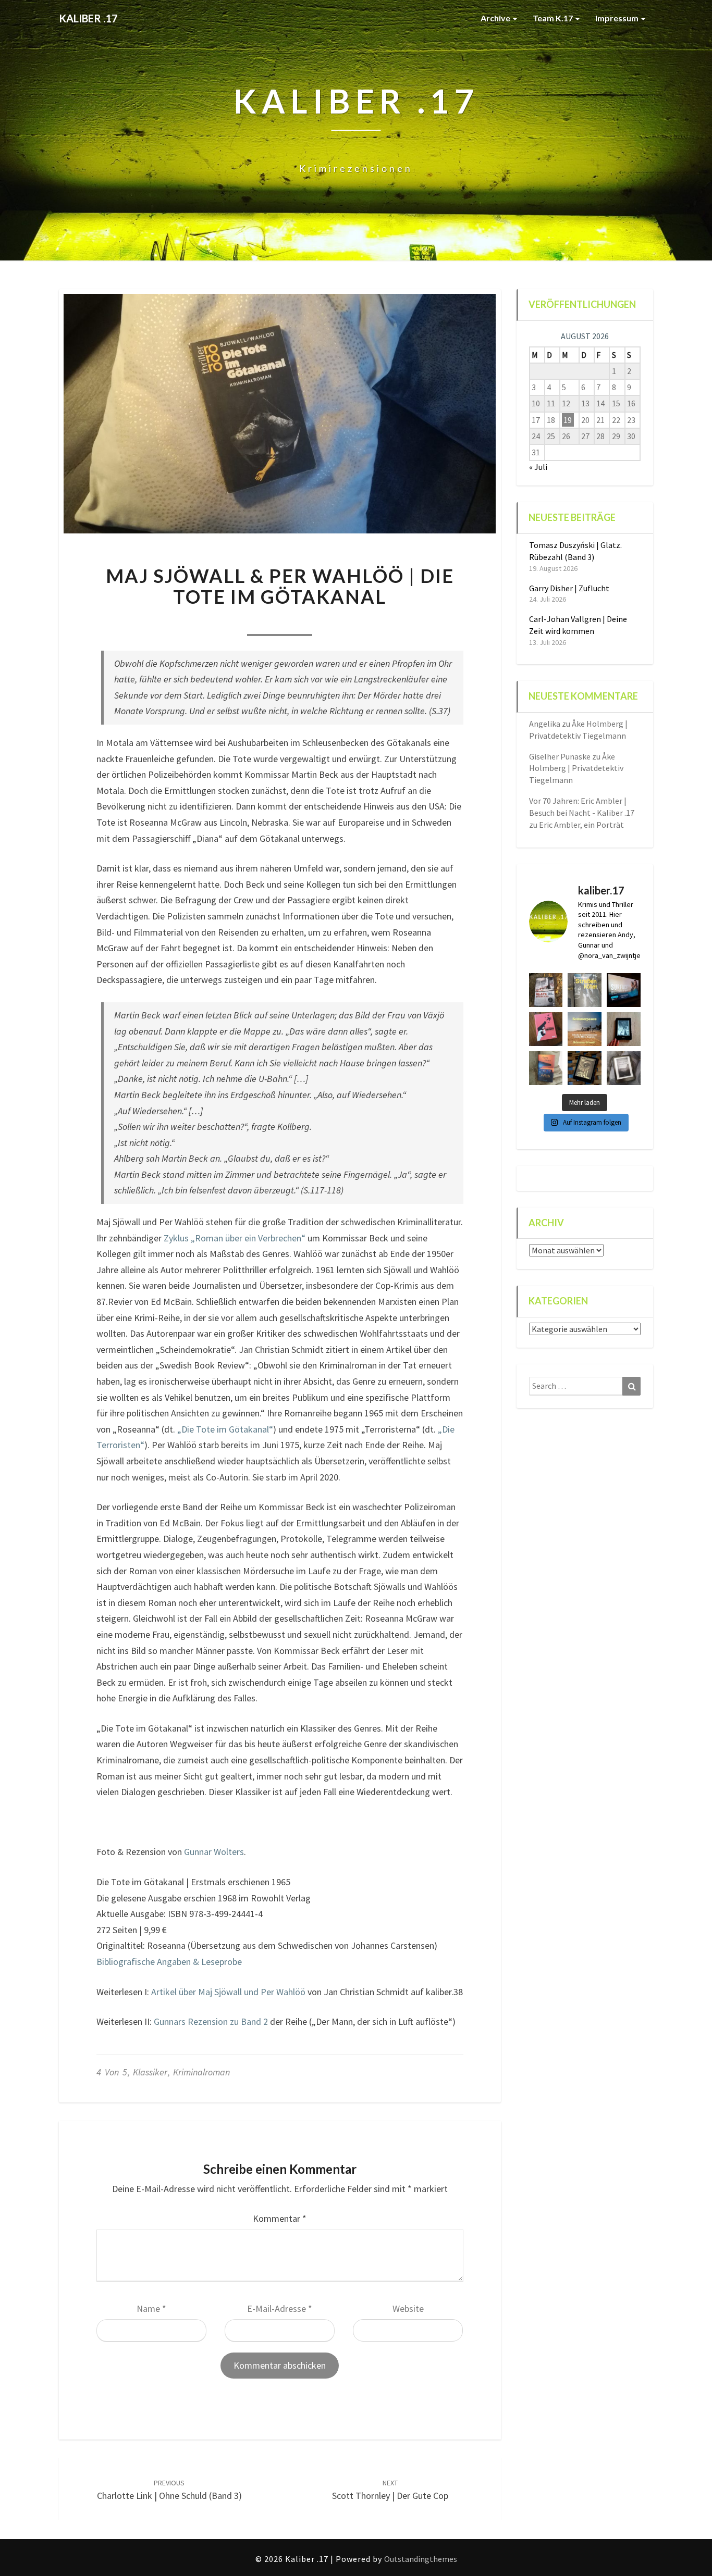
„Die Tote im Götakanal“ (225, 1429)
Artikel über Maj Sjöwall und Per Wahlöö (228, 1992)
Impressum (618, 18)
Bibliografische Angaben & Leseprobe (169, 1962)
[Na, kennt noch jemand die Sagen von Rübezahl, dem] (546, 990)
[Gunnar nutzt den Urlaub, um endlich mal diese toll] (546, 1029)
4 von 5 (112, 2072)
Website (408, 2309)
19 (568, 420)
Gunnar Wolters (214, 1852)
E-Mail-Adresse (280, 2309)
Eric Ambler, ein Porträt (581, 825)
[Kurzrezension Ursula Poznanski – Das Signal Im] (585, 1068)
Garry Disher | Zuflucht (569, 588)
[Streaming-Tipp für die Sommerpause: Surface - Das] (624, 990)
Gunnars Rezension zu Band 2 (211, 2021)
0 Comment (345, 621)
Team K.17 (554, 18)
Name (151, 2309)
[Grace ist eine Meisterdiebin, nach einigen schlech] (546, 1068)
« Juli (538, 467)
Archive (496, 18)
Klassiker (150, 2072)
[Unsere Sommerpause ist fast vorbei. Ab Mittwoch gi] (585, 990)
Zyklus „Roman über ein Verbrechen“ (235, 1238)
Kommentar (280, 2218)
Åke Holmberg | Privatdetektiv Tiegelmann (576, 768)
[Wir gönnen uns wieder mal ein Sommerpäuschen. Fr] (585, 1029)
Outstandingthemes (421, 2559)
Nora (214, 621)
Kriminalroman (201, 2072)
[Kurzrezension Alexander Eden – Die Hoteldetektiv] (624, 1029)
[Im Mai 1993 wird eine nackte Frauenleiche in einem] (624, 1068)
